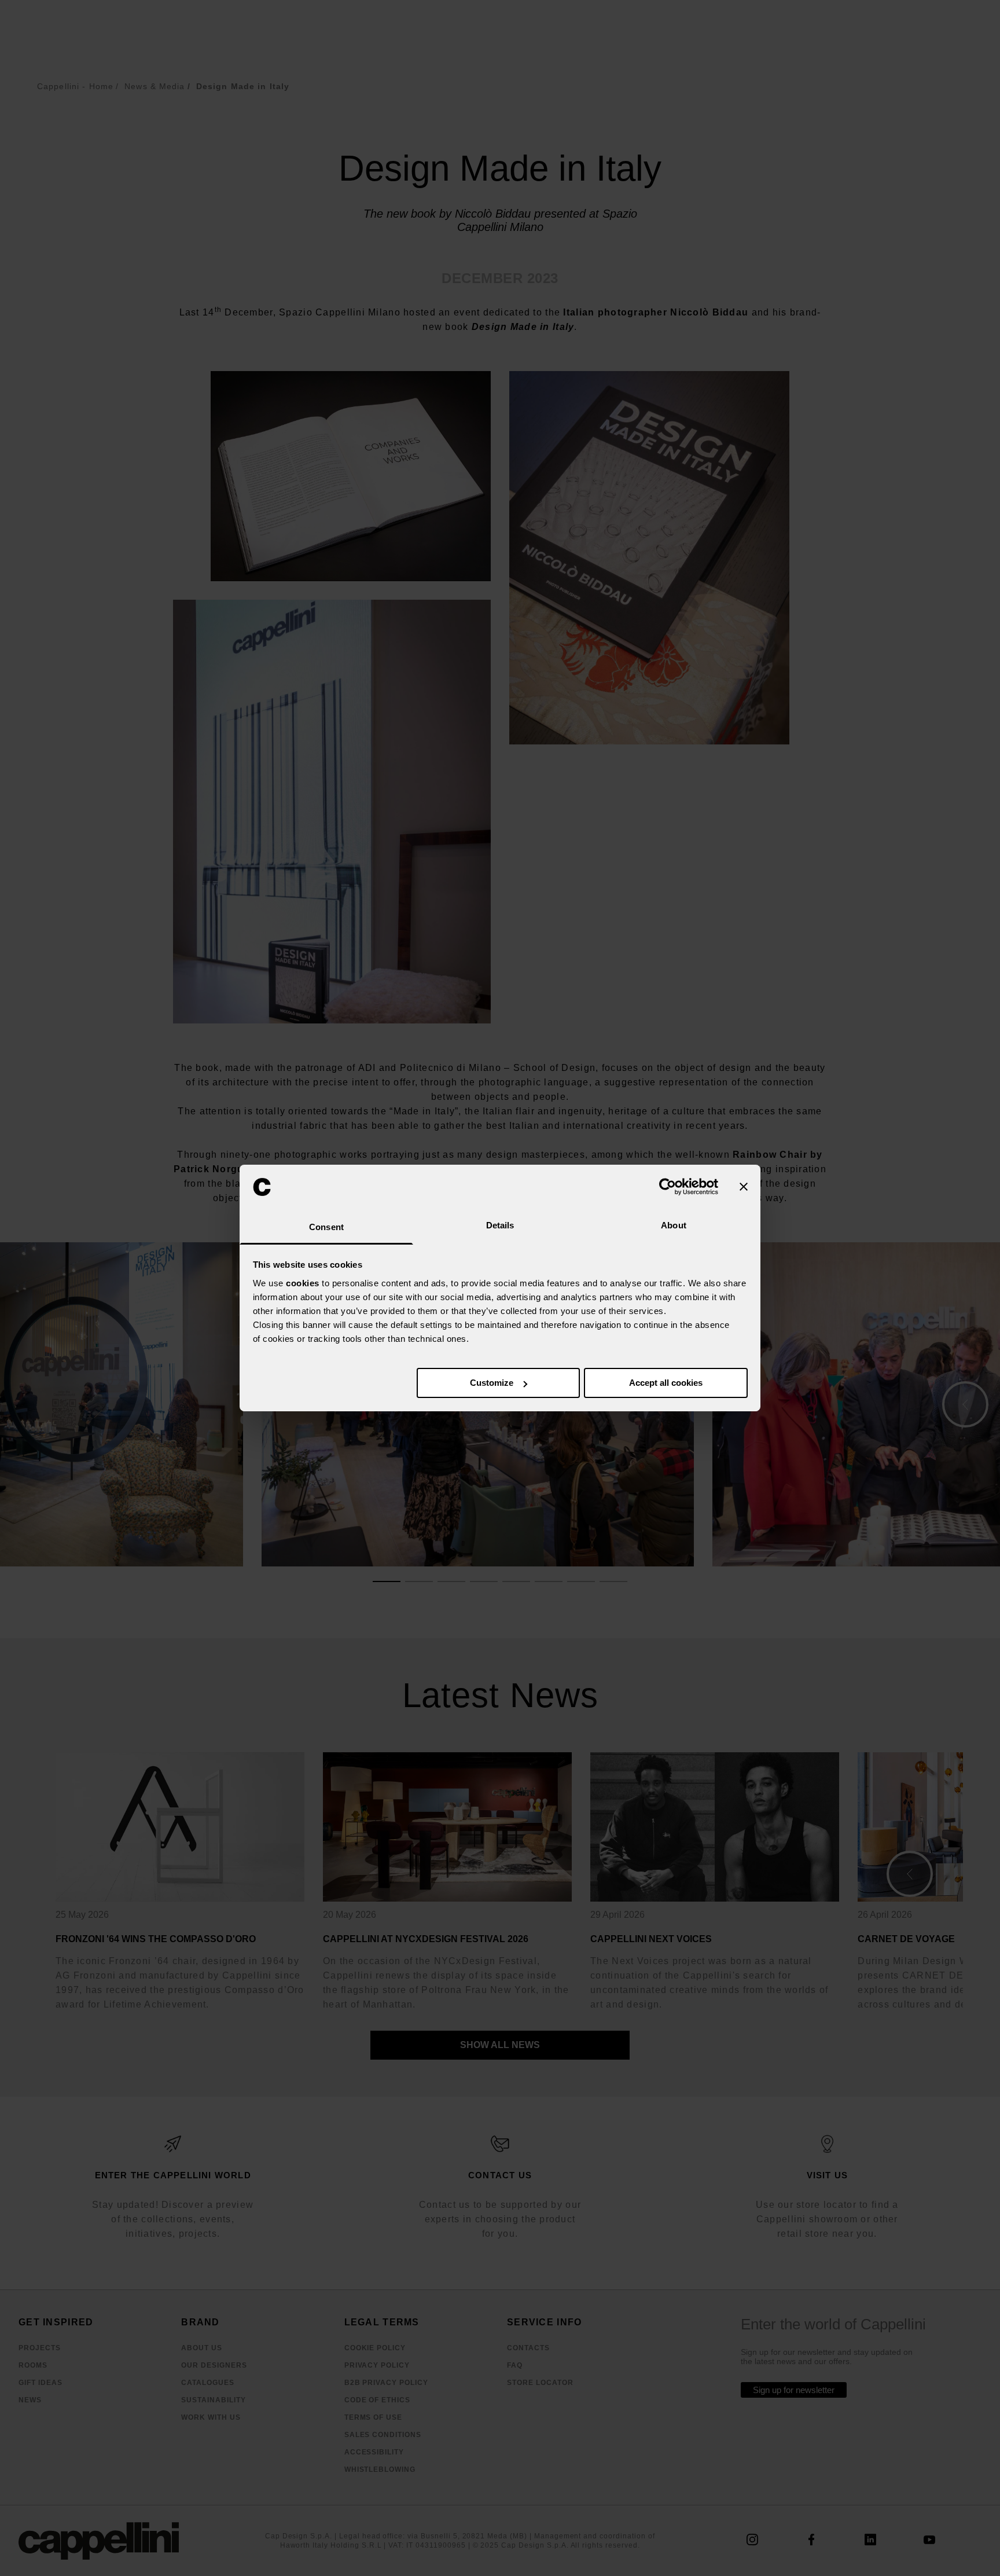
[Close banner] (744, 1187)
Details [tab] (500, 1225)
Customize (492, 1383)
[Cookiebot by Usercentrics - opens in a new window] (668, 1187)
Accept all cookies (666, 1383)
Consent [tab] (326, 1227)
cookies (303, 1283)
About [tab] (674, 1225)
